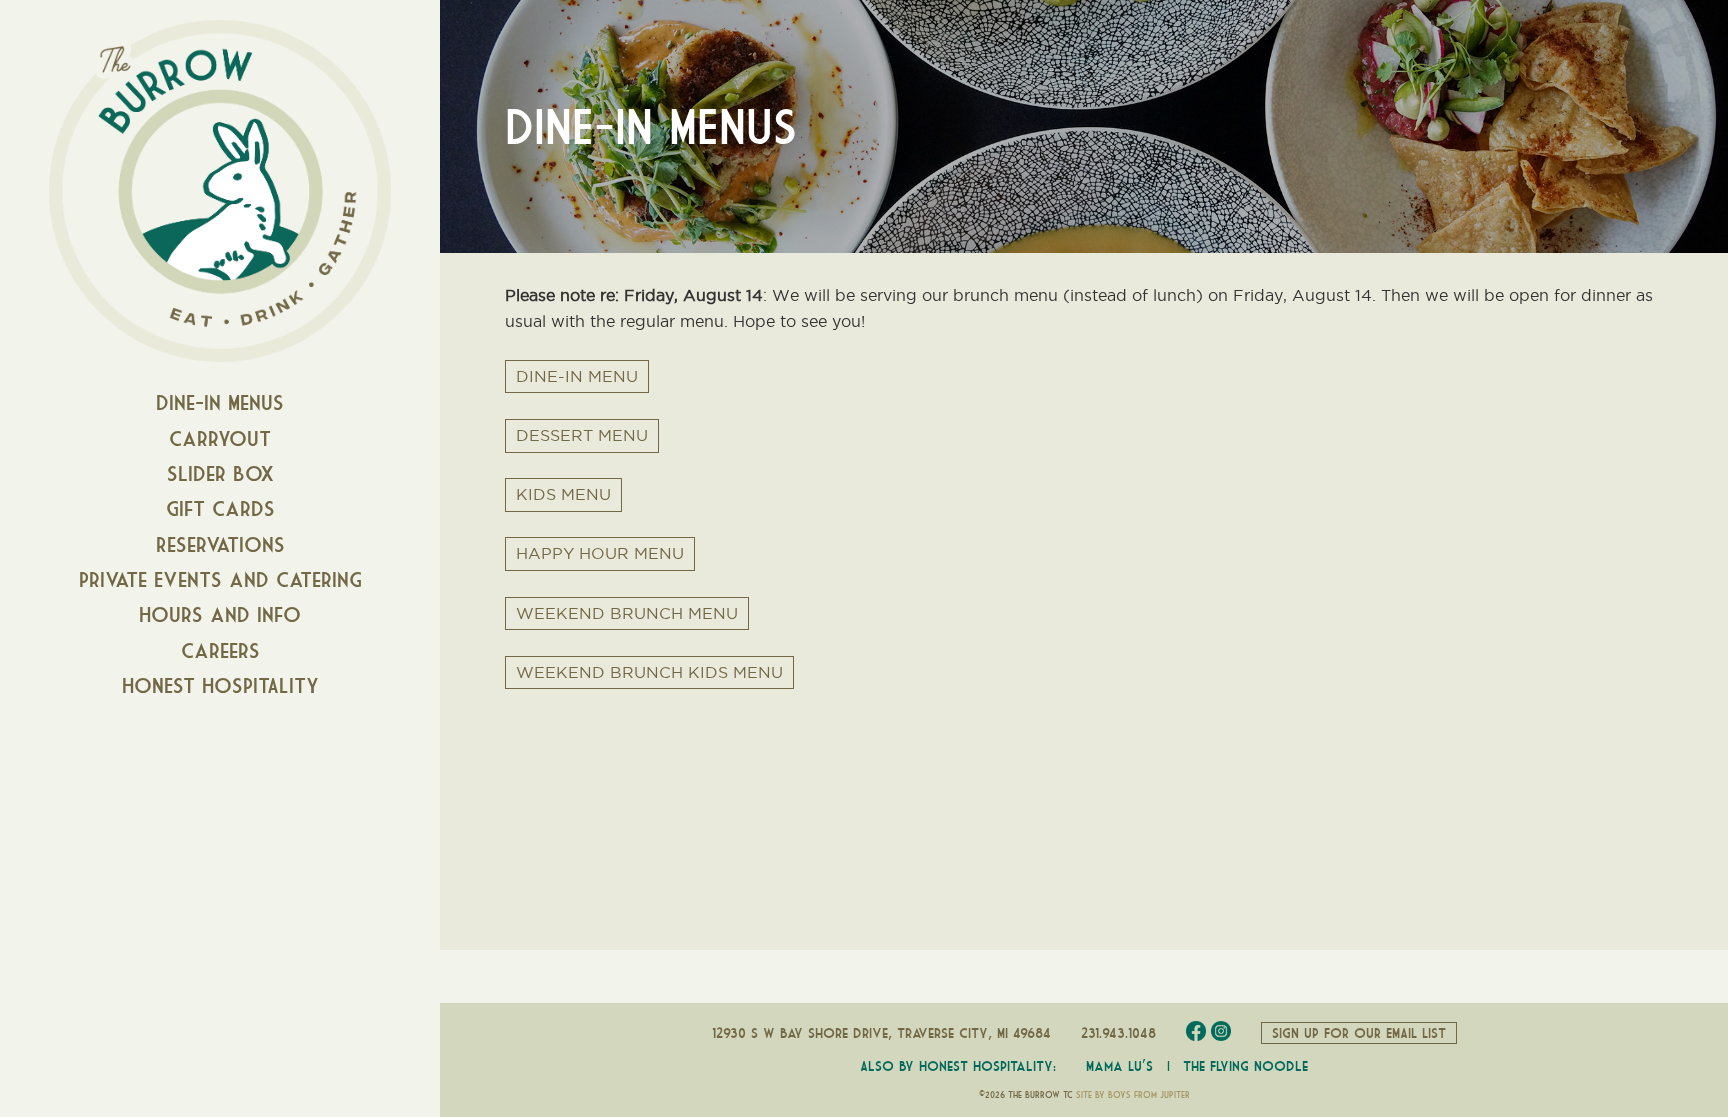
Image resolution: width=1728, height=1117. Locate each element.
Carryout (220, 438)
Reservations (220, 544)
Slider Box (220, 473)
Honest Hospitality (986, 1066)
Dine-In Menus (220, 402)
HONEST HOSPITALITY (220, 685)
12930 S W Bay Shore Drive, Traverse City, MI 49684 (881, 1033)
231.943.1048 (1118, 1033)
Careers (220, 650)
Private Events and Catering (220, 579)
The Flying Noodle (1245, 1066)
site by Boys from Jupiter (1133, 1095)
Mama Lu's (1119, 1066)
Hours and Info (220, 614)
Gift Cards (220, 508)
